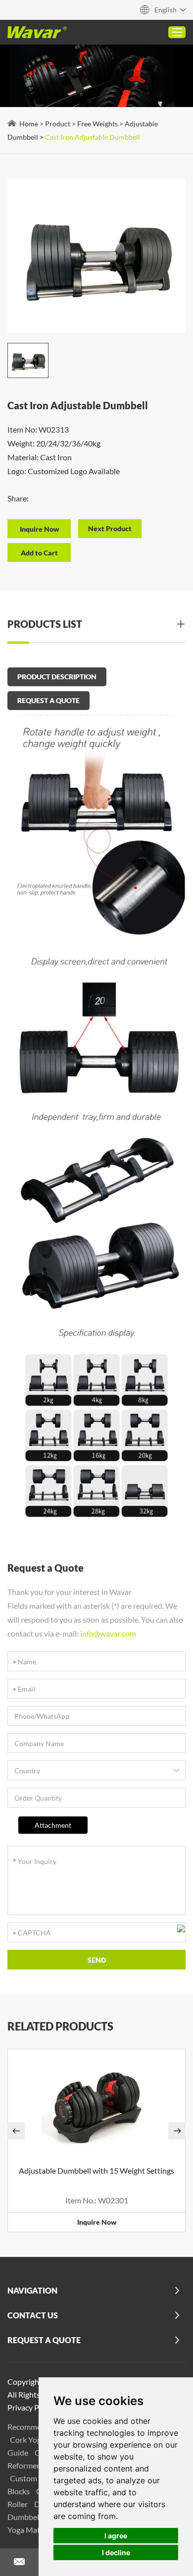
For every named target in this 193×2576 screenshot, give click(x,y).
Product (58, 124)
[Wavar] (37, 32)
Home (29, 124)
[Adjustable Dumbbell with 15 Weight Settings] (96, 2104)
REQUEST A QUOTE (48, 700)
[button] (16, 2131)
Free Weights (97, 124)
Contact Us (33, 2315)
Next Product (110, 528)
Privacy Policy (31, 2407)
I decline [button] (116, 2552)
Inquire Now (97, 2222)
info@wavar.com (108, 1633)
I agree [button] (116, 2536)
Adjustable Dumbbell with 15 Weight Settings (96, 2170)
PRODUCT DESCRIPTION (57, 677)
